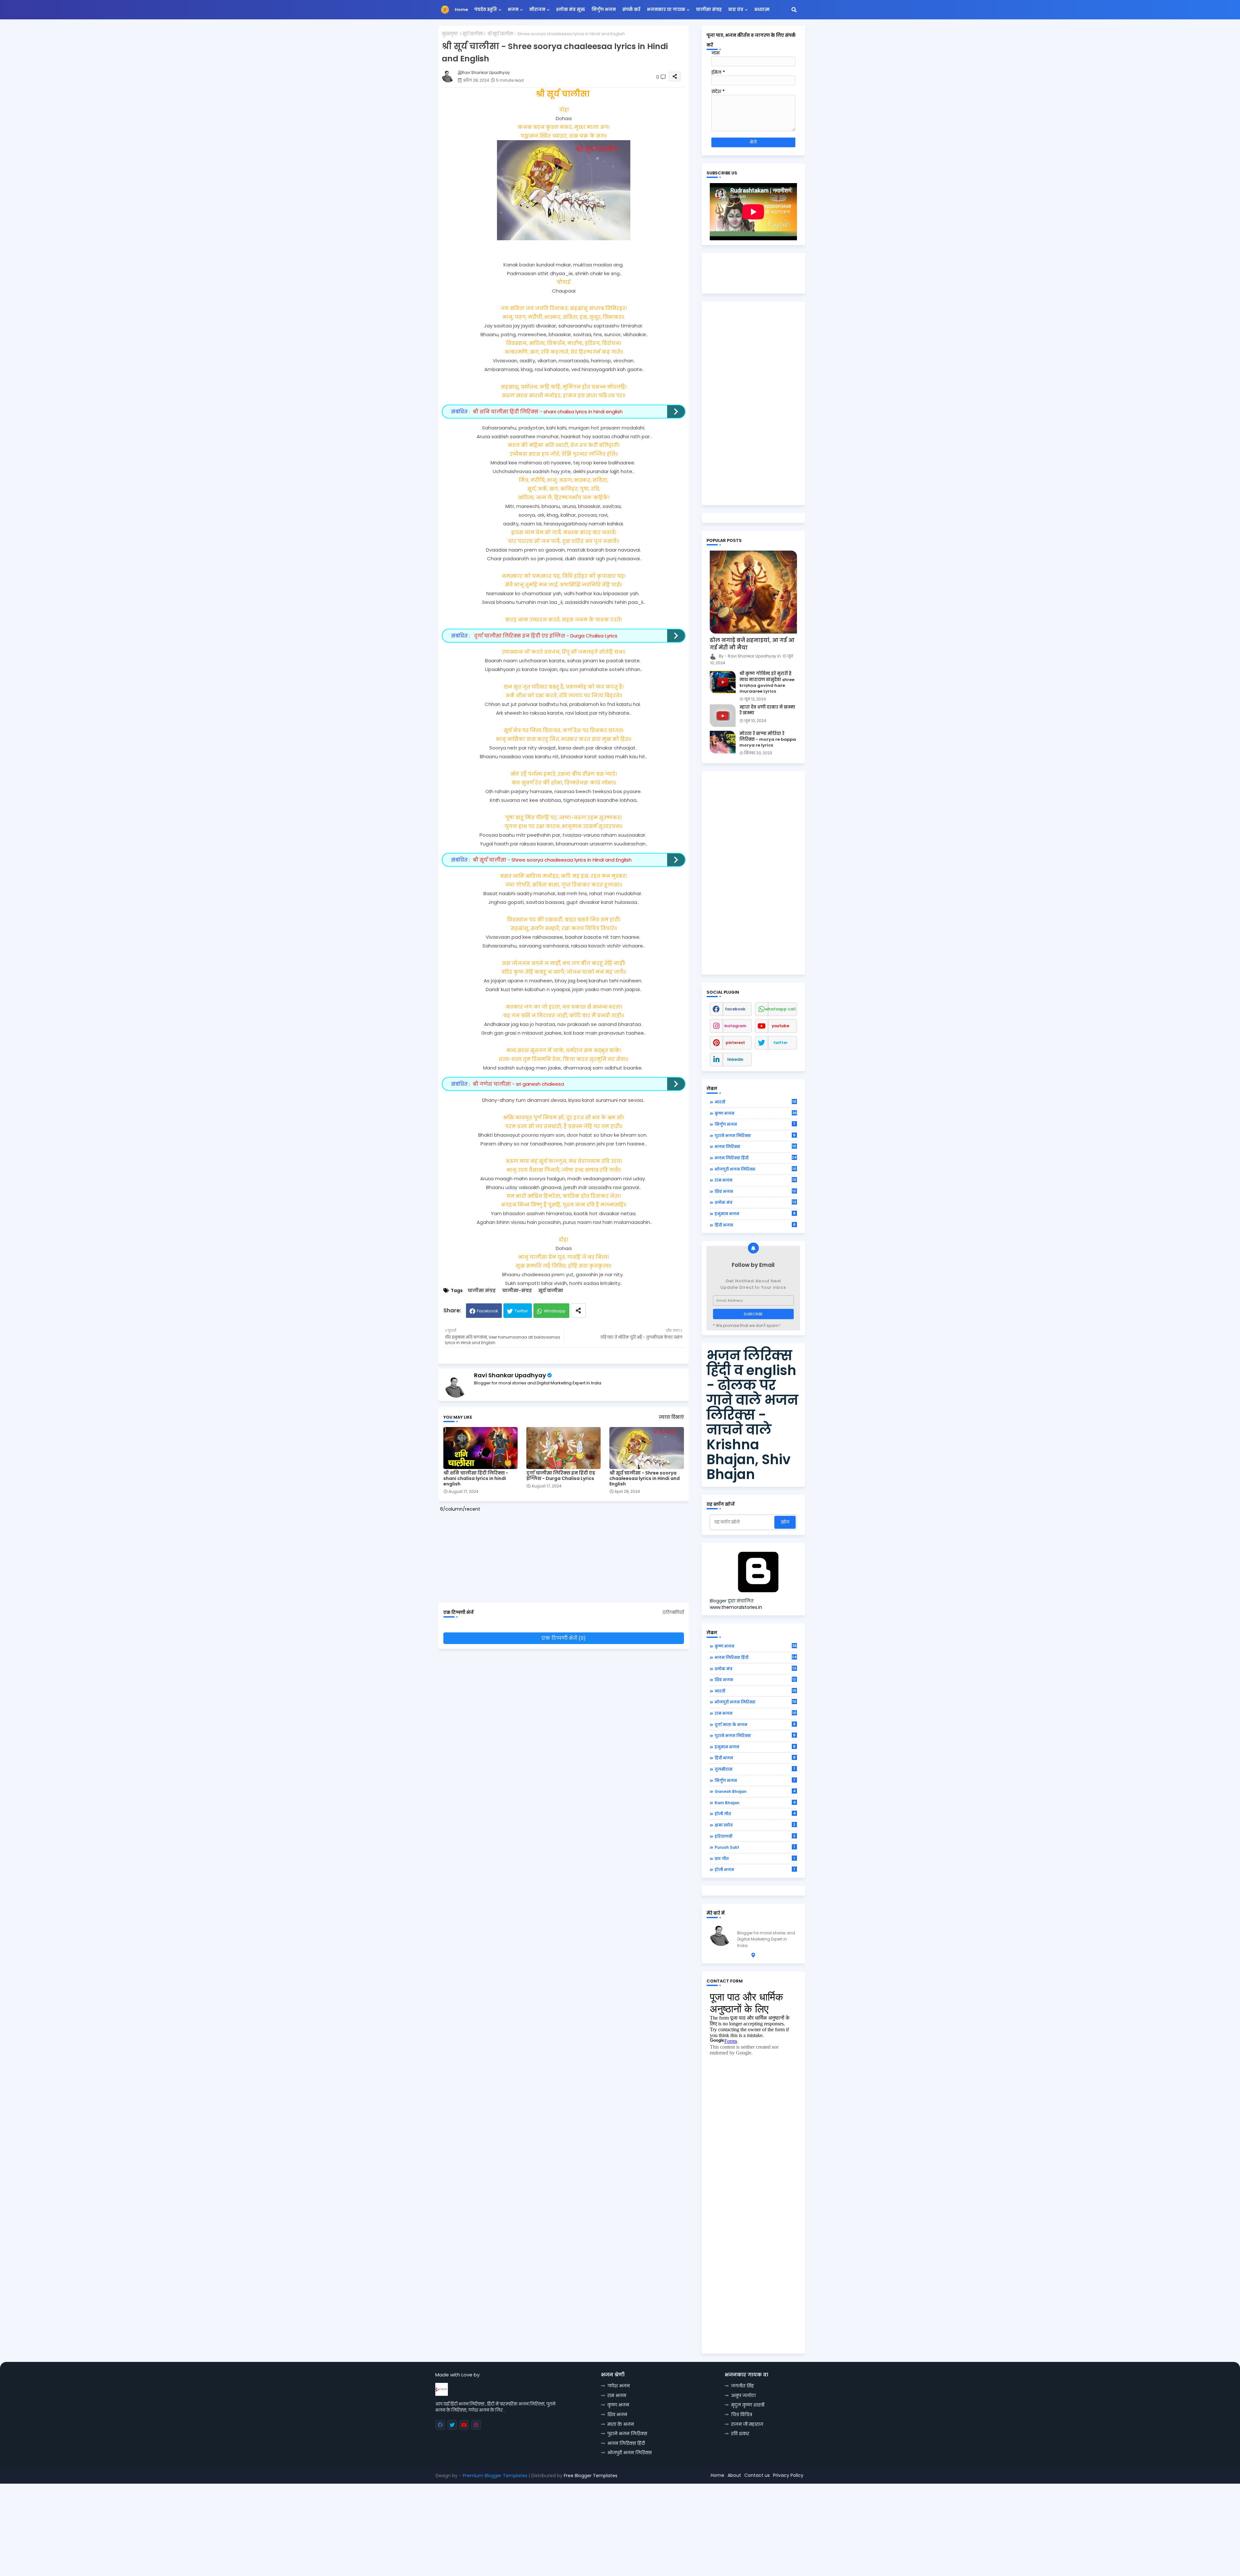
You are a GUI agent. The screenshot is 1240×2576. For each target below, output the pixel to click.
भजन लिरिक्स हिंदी (756, 1158)
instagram (735, 1026)
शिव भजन (755, 1191)
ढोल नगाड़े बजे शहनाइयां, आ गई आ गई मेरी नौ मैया (752, 644)
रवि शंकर (740, 2434)
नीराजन (537, 10)
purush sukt (755, 1847)
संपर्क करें (631, 10)
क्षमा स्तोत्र (755, 1825)
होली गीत (755, 1814)
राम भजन (755, 1180)
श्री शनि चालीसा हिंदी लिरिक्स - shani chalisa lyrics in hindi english (548, 412)
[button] (794, 10)
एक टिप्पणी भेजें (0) (564, 1638)
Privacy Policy (788, 2475)
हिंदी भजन (755, 1225)
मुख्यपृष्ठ (450, 34)
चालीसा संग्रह (709, 10)
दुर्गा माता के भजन (755, 1724)
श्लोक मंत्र (755, 1202)
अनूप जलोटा (743, 2395)
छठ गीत (755, 1858)
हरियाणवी (755, 1836)
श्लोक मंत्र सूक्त (571, 10)
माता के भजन (621, 2424)
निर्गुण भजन (604, 10)
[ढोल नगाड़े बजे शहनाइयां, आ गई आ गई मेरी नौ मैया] (753, 592)
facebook (735, 1009)
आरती (755, 1102)
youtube (780, 1026)
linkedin (735, 1059)
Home (461, 10)
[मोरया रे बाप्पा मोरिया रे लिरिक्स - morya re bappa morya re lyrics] (723, 742)
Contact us (757, 2475)
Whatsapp (555, 1311)
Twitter (521, 1311)
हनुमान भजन (755, 1214)
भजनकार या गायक (666, 10)
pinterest (735, 1043)
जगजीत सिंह (743, 2386)
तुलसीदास (755, 1769)
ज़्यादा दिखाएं (671, 1417)
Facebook (488, 1311)
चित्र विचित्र (742, 2415)
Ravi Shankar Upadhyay (510, 1375)
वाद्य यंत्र (736, 10)
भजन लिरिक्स (755, 1146)
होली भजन (755, 1869)
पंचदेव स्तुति (486, 10)
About (734, 2475)
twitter (780, 1043)
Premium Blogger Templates (495, 2476)
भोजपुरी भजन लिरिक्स (755, 1169)
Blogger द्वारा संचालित (732, 1601)
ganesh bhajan (755, 1791)
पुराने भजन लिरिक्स (755, 1135)
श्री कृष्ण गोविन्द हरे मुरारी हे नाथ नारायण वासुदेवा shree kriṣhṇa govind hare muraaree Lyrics (767, 683)
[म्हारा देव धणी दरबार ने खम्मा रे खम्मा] (723, 716)
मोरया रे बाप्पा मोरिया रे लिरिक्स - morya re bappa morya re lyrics (768, 740)
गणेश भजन (619, 2386)
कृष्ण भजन (756, 1113)
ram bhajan (755, 1803)
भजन (513, 10)
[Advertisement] (567, 1554)
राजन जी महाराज (747, 2424)
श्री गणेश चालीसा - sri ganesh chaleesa (518, 1084)
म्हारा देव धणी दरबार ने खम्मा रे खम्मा (767, 710)
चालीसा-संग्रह (517, 1291)
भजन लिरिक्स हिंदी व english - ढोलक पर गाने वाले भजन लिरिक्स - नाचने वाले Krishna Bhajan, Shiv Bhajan (752, 1415)
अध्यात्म (762, 10)
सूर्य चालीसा (473, 34)
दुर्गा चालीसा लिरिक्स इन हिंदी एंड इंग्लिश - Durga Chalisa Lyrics (545, 636)
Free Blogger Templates (591, 2476)
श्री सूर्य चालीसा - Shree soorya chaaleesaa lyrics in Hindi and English (552, 860)
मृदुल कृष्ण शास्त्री (748, 2405)
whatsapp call (780, 1009)
